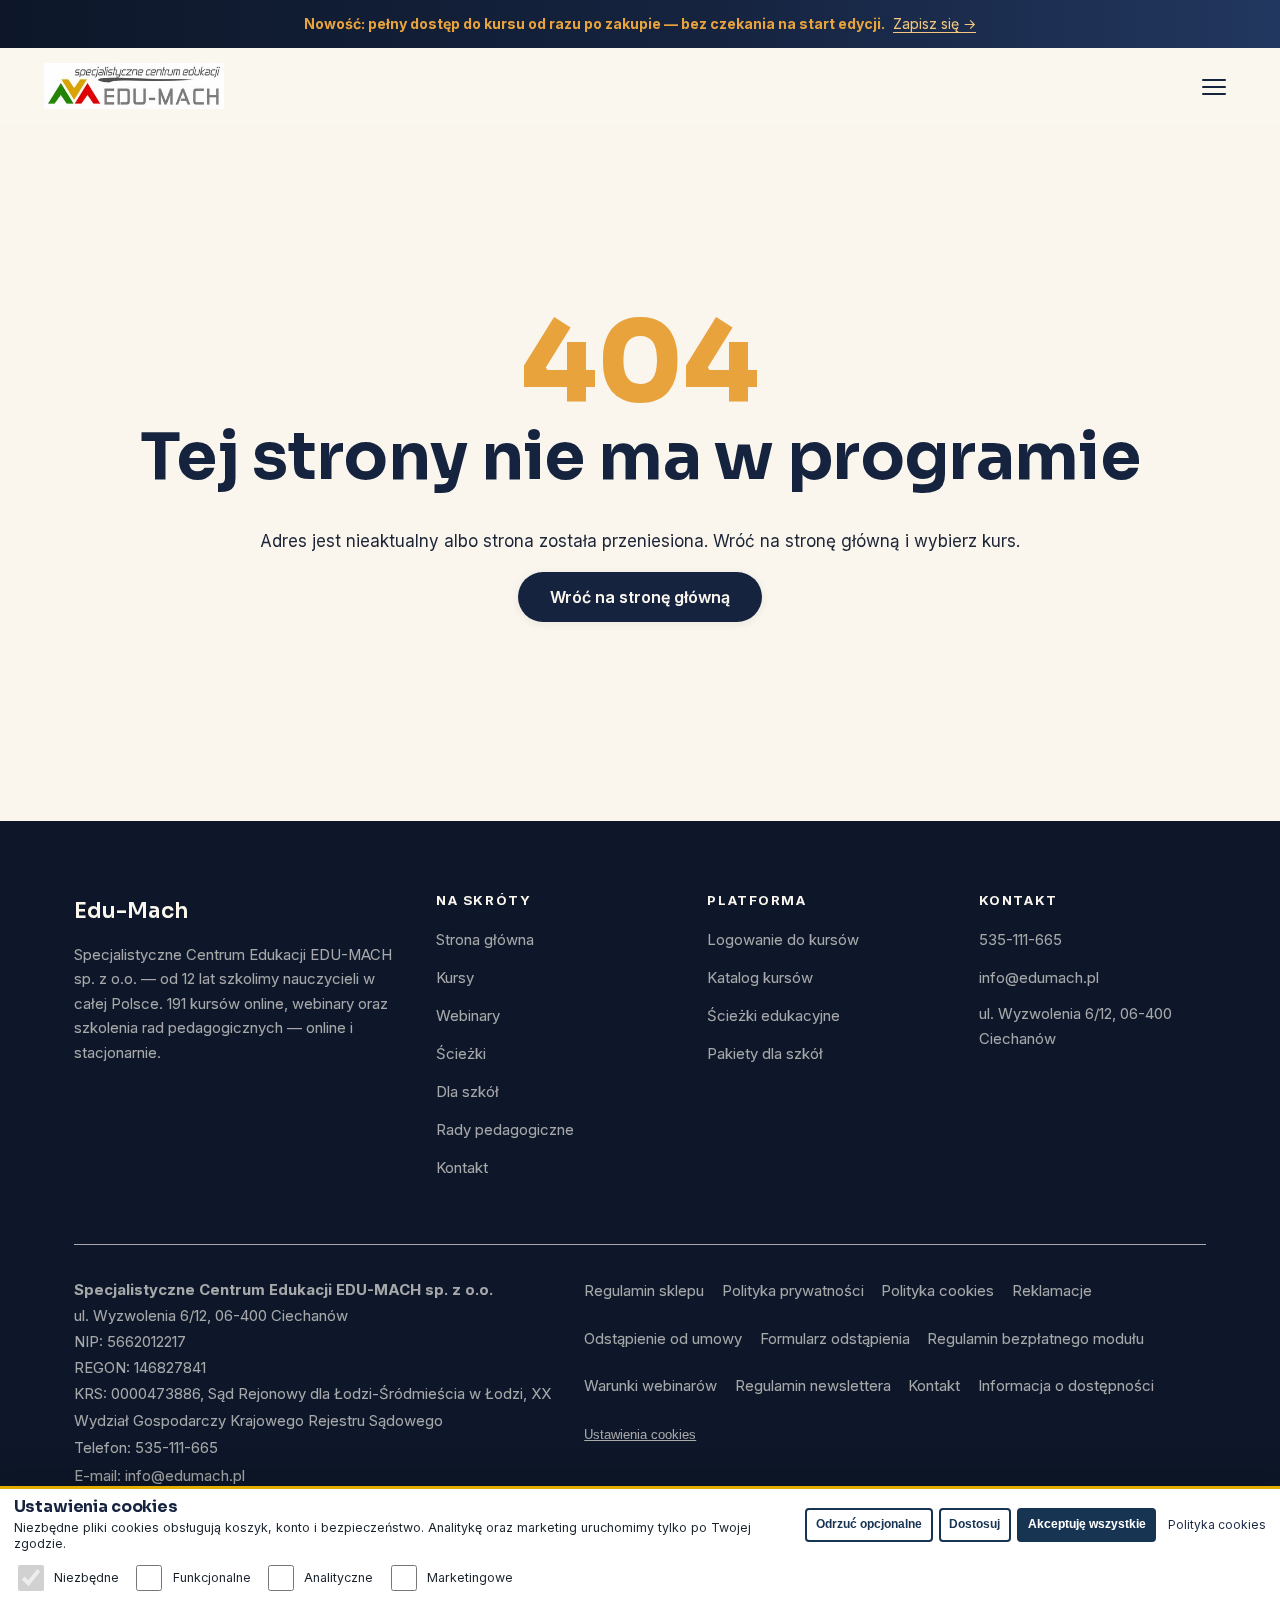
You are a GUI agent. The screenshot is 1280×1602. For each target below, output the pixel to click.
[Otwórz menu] (1214, 86)
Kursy (455, 978)
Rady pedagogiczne (505, 1130)
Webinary (468, 1016)
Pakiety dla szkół (765, 1054)
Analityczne (338, 1577)
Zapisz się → (934, 23)
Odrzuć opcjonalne (869, 1524)
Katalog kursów (760, 978)
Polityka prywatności (793, 1291)
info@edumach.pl (1039, 978)
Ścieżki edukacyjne (773, 1016)
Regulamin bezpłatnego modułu (1035, 1339)
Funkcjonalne (211, 1577)
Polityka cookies (937, 1291)
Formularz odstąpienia (835, 1339)
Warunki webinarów (650, 1386)
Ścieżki (461, 1054)
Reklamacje (1052, 1291)
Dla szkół (467, 1092)
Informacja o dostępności (1066, 1386)
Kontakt (462, 1168)
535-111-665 (1020, 940)
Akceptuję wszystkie (1087, 1524)
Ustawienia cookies (640, 1434)
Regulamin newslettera (813, 1386)
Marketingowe (470, 1577)
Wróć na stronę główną (640, 597)
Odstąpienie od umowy (663, 1339)
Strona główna (485, 940)
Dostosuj (974, 1524)
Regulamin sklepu (644, 1291)
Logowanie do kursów (783, 940)
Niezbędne (86, 1577)
